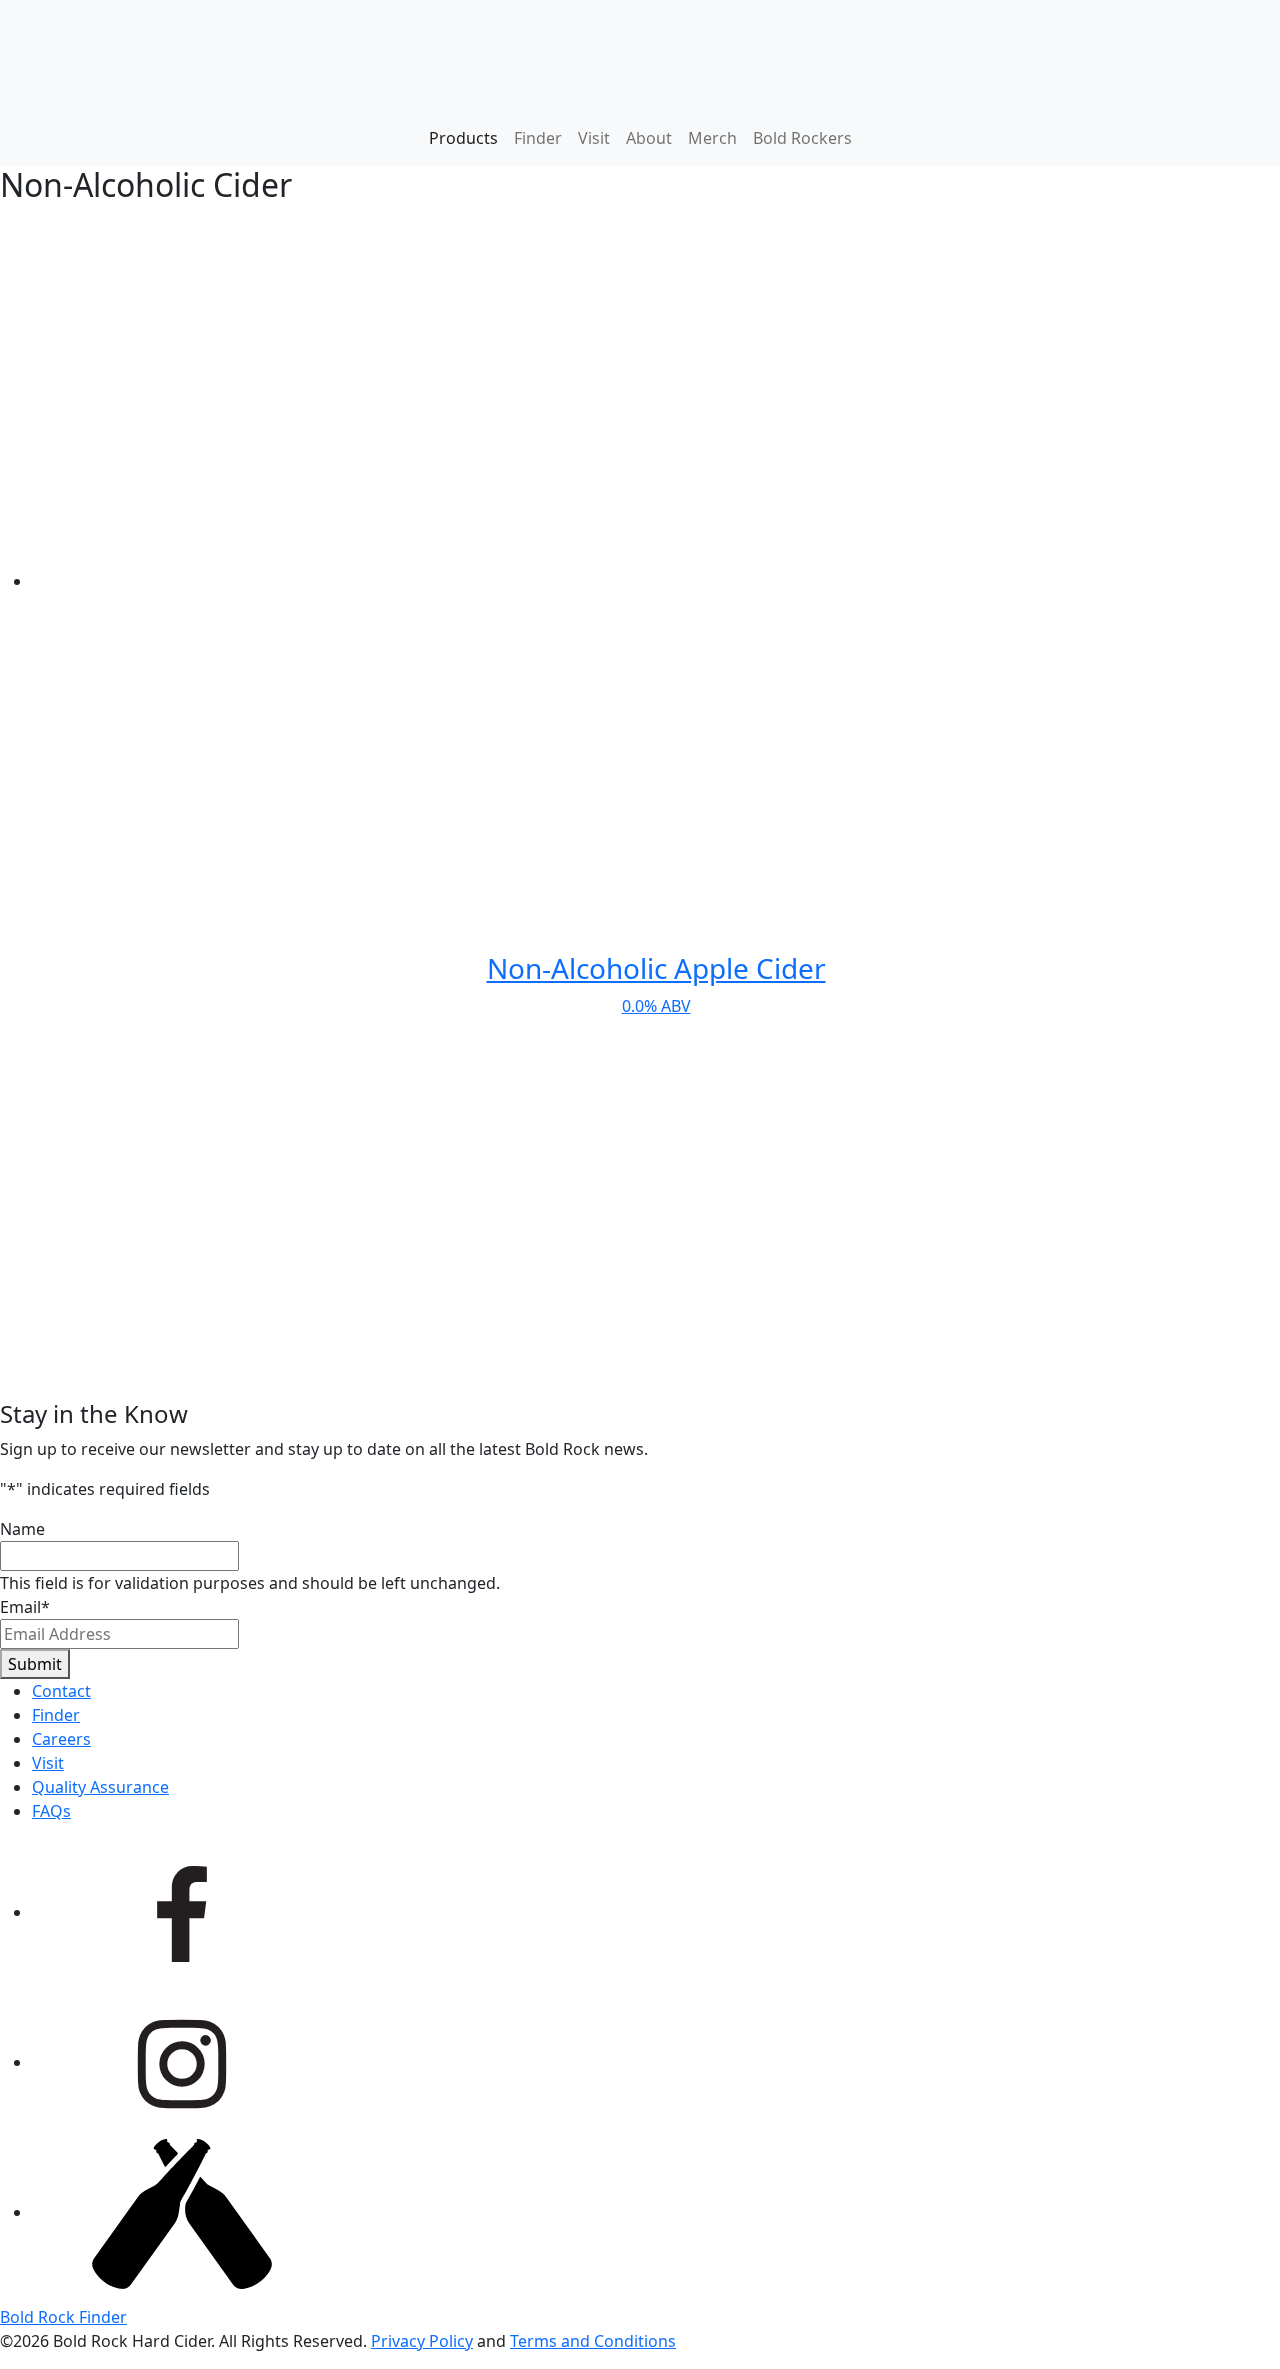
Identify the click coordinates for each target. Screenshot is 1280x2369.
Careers (61, 1739)
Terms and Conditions (593, 2341)
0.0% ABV (656, 983)
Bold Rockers (802, 138)
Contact (61, 1691)
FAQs (51, 1811)
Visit (594, 138)
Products (463, 138)
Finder (538, 138)
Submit (35, 1664)
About (649, 138)
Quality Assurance (100, 1787)
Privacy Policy (422, 2341)
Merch (712, 138)
